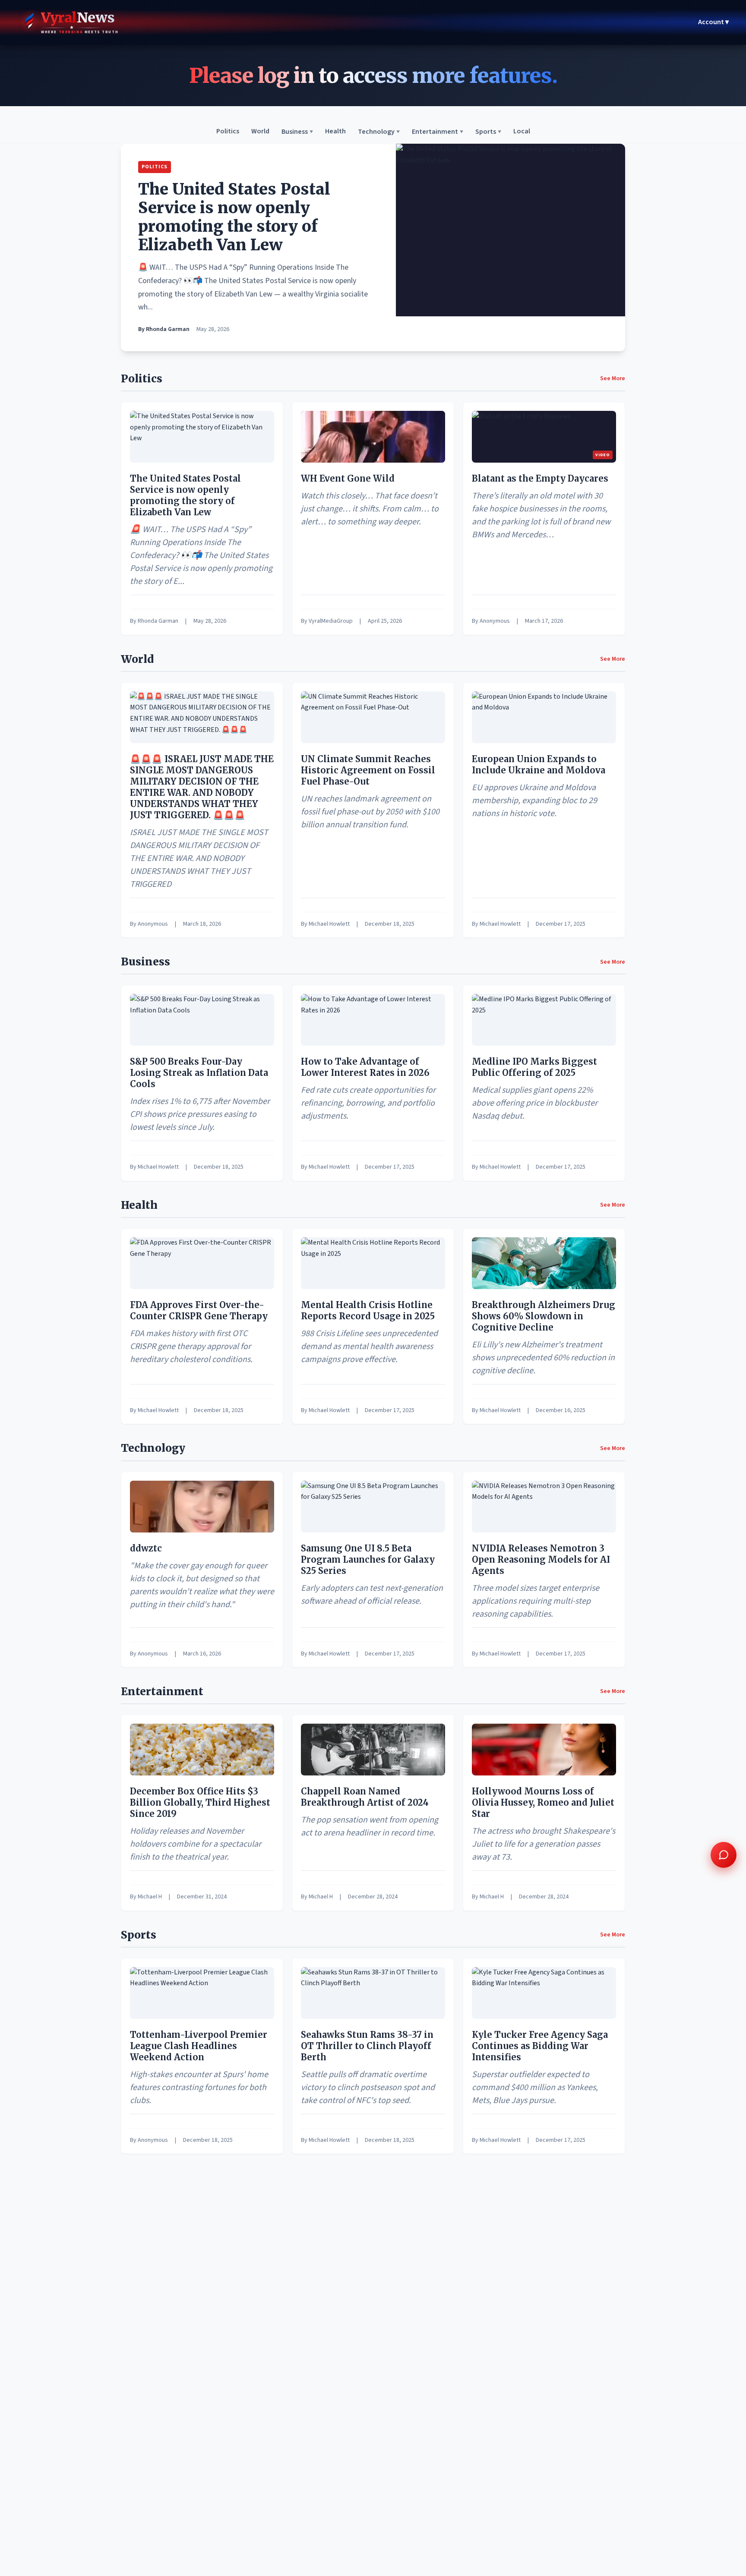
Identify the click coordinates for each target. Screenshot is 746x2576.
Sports (488, 132)
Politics (228, 132)
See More (613, 378)
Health (335, 132)
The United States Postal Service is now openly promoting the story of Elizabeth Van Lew (234, 217)
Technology (379, 132)
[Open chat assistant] (724, 1855)
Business (297, 132)
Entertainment (438, 132)
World (260, 132)
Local (522, 132)
